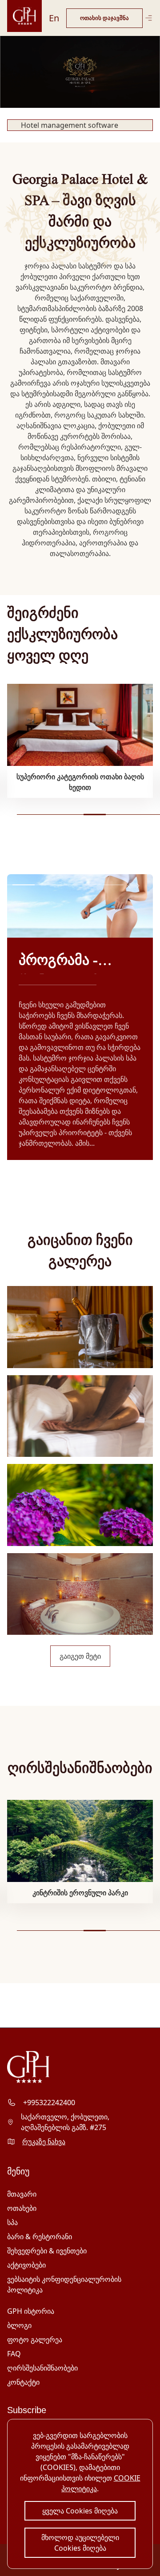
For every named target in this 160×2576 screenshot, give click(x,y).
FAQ (14, 2354)
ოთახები (22, 2208)
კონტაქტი (23, 2382)
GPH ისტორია (31, 2311)
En (54, 18)
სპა (12, 2222)
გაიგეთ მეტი (80, 1656)
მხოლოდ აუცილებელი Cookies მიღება (80, 2543)
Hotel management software (70, 125)
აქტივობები (26, 2265)
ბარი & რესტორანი (40, 2237)
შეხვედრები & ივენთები (47, 2251)
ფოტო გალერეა (35, 2339)
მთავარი (22, 2194)
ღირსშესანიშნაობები (42, 2368)
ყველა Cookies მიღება (80, 2511)
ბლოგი (19, 2325)
